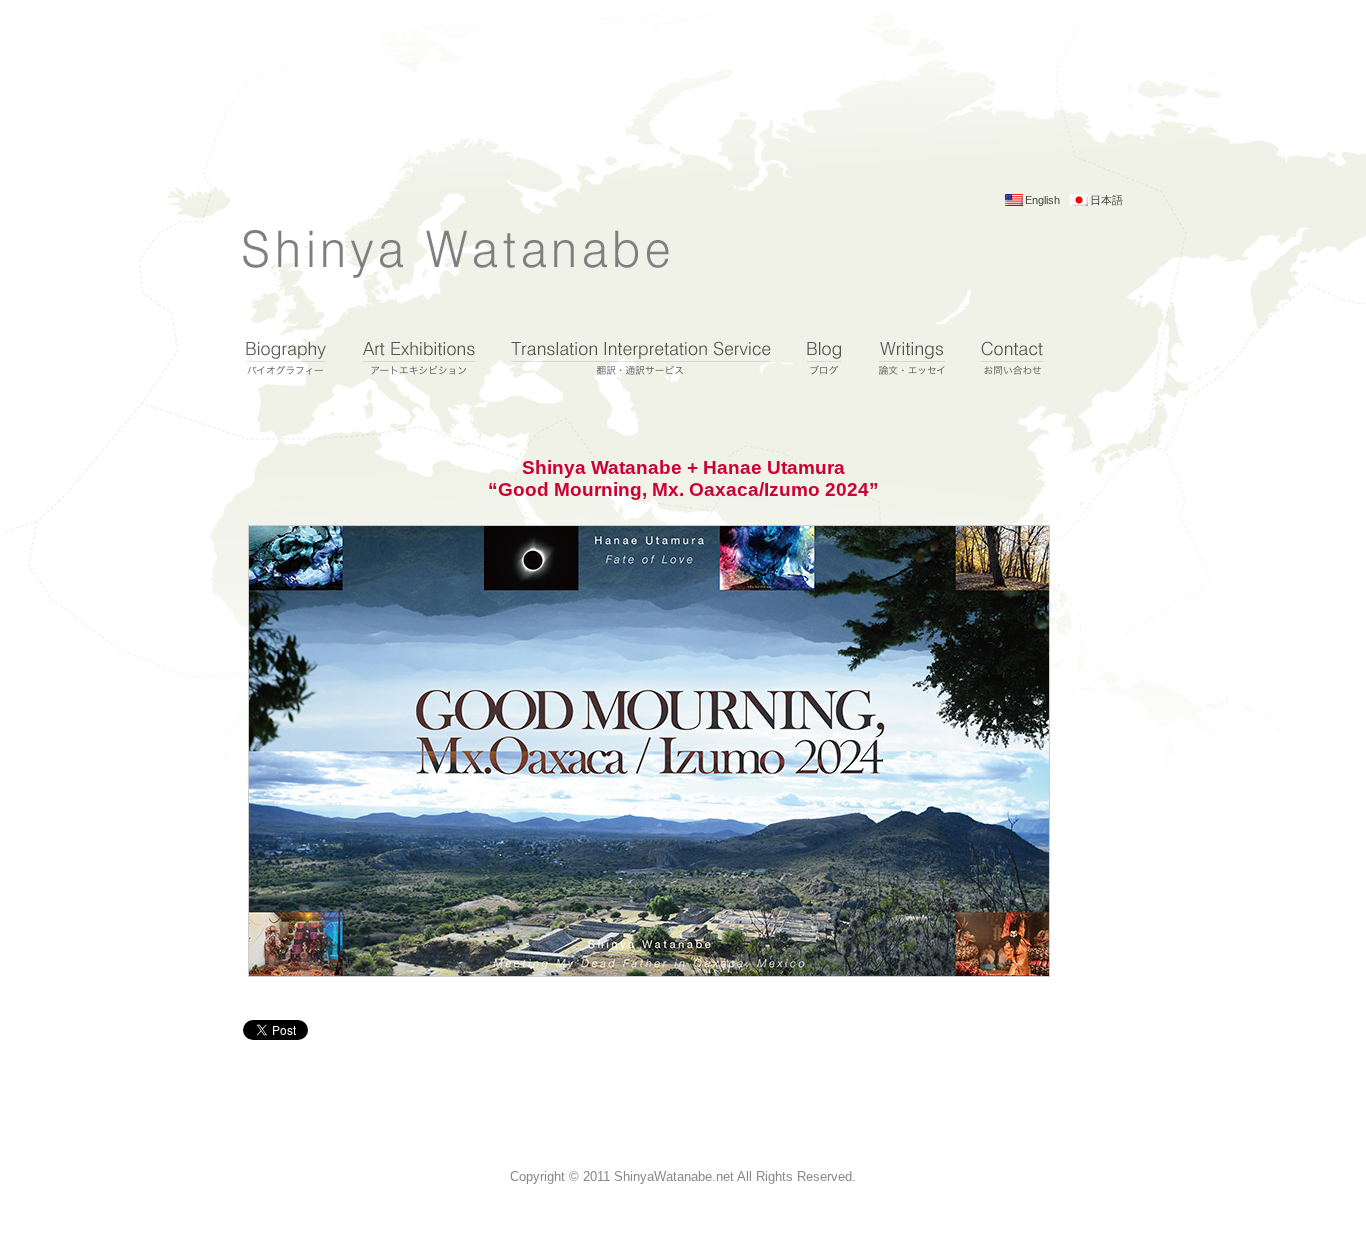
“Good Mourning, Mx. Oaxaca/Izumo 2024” (683, 489)
